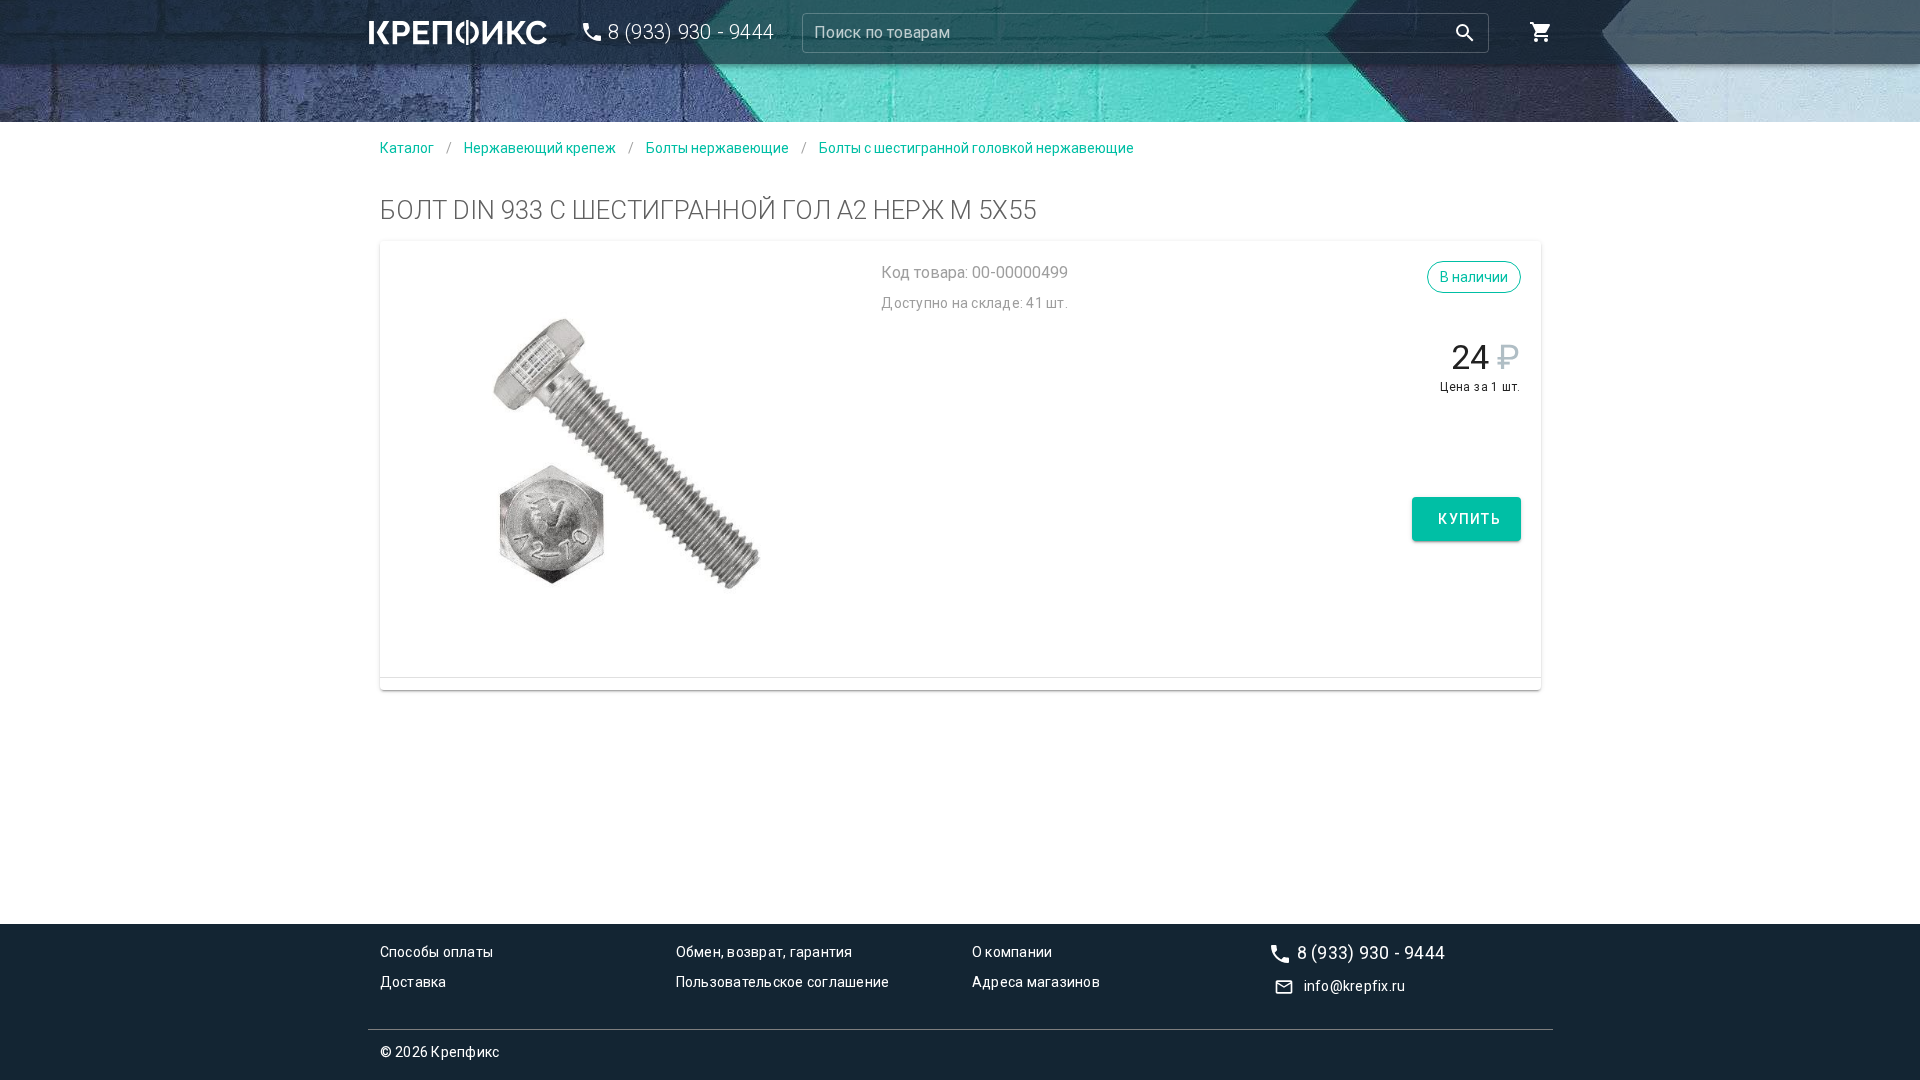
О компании (1012, 952)
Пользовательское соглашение (783, 982)
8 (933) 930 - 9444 (1371, 952)
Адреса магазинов (1036, 982)
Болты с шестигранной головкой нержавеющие (976, 148)
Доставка (413, 982)
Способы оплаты (437, 952)
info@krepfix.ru (1355, 986)
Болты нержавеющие (717, 148)
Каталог (407, 148)
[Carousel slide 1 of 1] (626, 628)
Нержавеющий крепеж (540, 148)
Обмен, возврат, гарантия (764, 952)
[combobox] (1145, 33)
